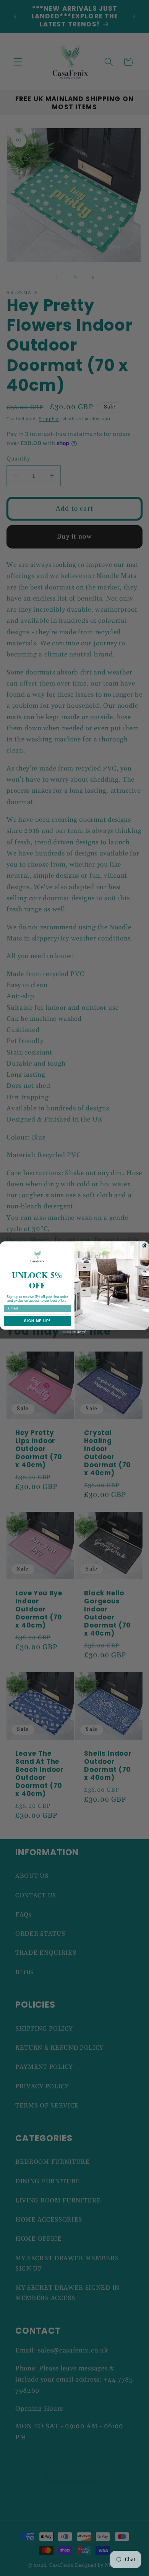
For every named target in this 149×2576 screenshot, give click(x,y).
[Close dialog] (145, 1246)
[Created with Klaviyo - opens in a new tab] (74, 1332)
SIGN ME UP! (37, 1321)
